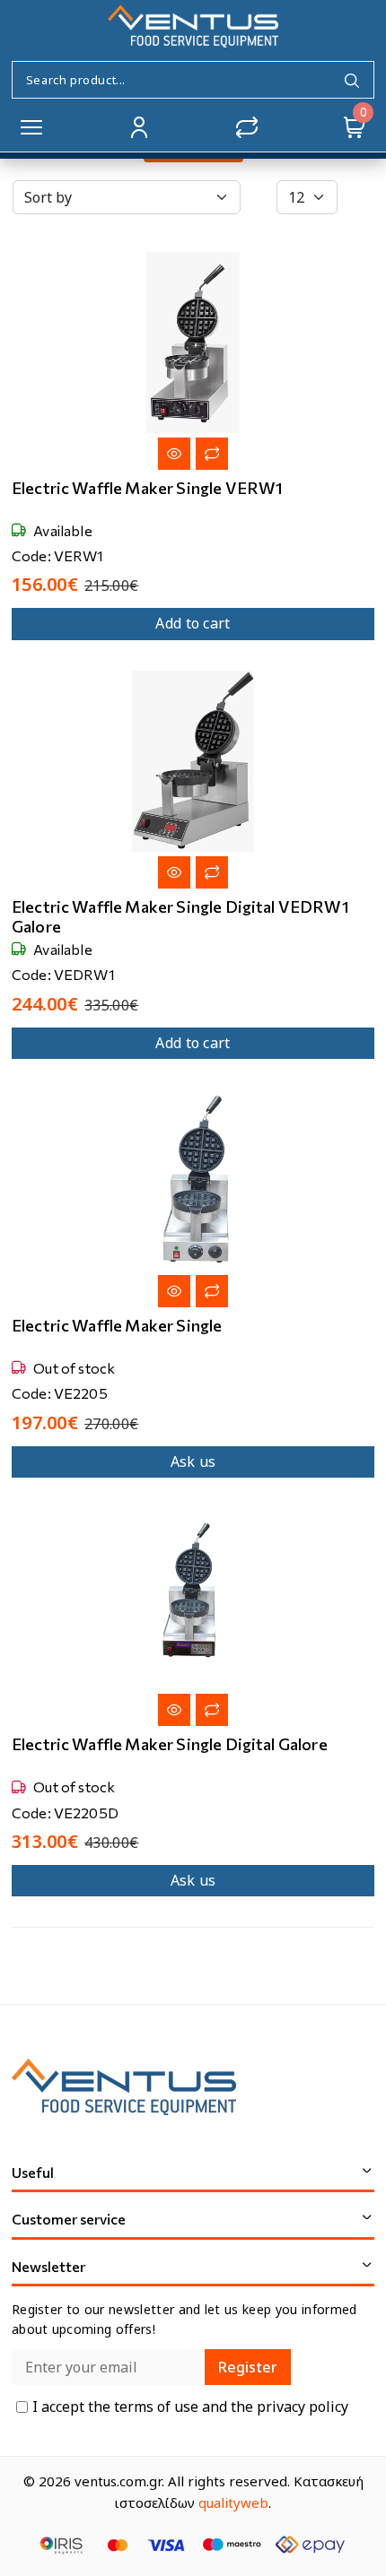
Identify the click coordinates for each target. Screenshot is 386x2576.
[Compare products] (247, 127)
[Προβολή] (174, 454)
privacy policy (303, 2407)
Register (248, 2367)
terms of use (158, 2407)
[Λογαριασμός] (139, 127)
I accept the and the (190, 2407)
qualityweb (233, 2502)
